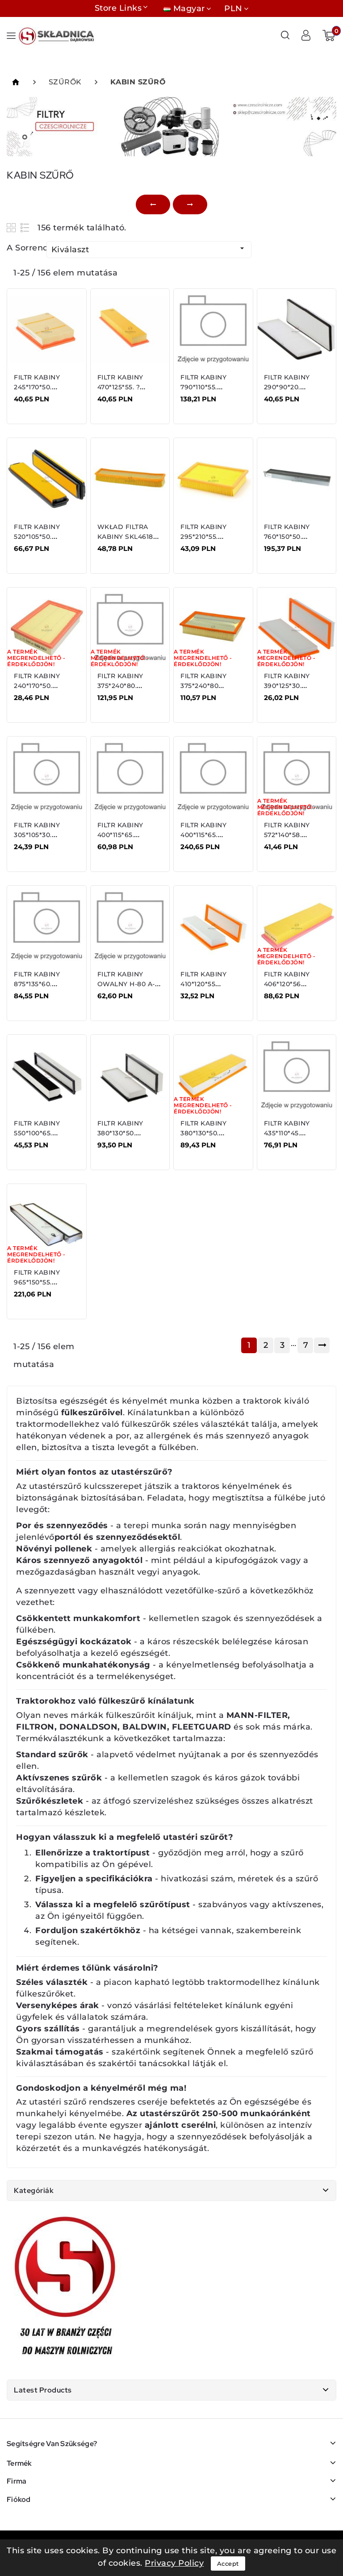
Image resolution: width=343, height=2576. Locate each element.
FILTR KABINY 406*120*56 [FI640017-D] (287, 984)
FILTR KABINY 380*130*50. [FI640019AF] (203, 1133)
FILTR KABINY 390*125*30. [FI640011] (287, 686)
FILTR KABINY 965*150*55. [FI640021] (37, 1282)
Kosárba (42, 405)
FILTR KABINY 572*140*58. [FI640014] (287, 835)
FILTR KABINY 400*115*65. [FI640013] (120, 835)
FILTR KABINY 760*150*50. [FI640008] (287, 537)
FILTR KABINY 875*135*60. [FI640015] (37, 984)
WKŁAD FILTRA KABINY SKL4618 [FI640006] (125, 537)
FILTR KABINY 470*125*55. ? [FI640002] (120, 387)
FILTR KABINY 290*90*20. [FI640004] (287, 387)
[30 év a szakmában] (66, 2288)
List (25, 227)
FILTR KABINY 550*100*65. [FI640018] (37, 1133)
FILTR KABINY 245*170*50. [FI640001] (37, 387)
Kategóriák (34, 2190)
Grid (12, 227)
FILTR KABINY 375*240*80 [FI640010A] (203, 686)
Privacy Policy (174, 2563)
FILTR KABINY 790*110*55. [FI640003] (203, 387)
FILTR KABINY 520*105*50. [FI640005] (37, 537)
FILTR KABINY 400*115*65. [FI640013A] (203, 835)
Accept (228, 2563)
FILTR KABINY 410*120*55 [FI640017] (203, 984)
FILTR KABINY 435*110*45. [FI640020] (287, 1133)
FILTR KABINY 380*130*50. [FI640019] (120, 1133)
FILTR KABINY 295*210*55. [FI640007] (203, 537)
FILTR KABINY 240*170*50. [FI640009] (37, 686)
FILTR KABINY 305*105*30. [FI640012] (37, 835)
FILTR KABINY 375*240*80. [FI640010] (120, 686)
